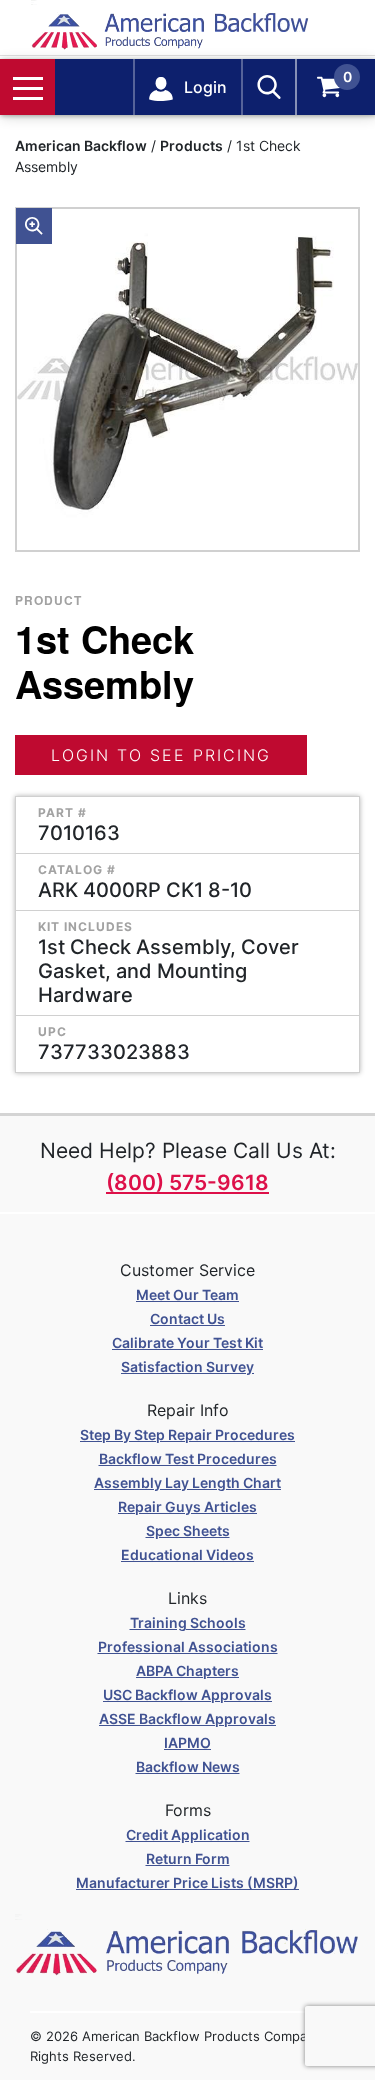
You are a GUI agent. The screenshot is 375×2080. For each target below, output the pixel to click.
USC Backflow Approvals (187, 1694)
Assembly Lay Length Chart (187, 1482)
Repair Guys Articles (187, 1506)
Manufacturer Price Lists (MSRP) (187, 1882)
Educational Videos (187, 1554)
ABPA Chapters (187, 1670)
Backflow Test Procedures (188, 1458)
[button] (34, 226)
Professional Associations (188, 1646)
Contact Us (187, 1318)
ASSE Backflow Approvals (187, 1718)
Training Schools (188, 1622)
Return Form (188, 1858)
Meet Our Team (187, 1294)
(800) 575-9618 (187, 1182)
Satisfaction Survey (187, 1366)
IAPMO (187, 1742)
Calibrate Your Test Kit (187, 1342)
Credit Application (188, 1834)
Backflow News (188, 1766)
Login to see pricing (161, 755)
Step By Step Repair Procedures (187, 1434)
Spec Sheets (188, 1530)
